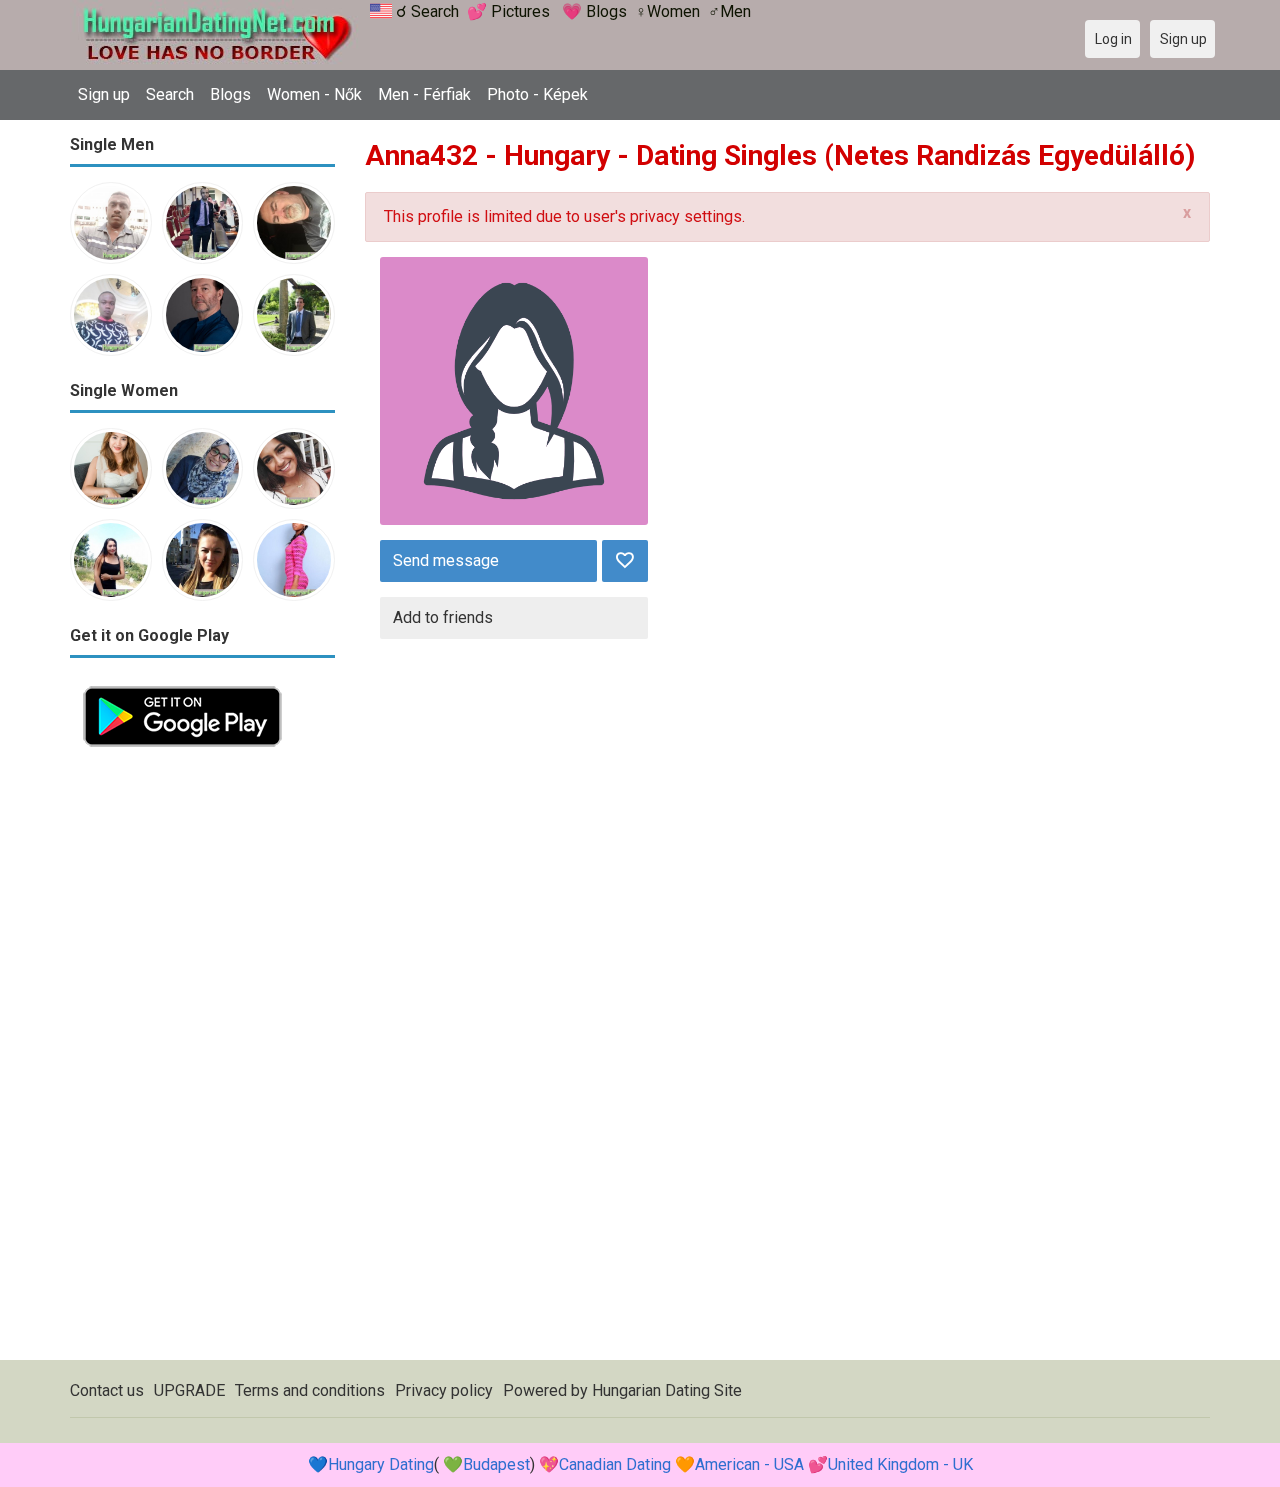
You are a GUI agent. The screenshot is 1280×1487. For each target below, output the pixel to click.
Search (170, 94)
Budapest (496, 1464)
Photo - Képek (537, 94)
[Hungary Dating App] (182, 684)
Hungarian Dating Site (667, 1390)
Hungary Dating (381, 1464)
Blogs (230, 94)
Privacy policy (444, 1390)
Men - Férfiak (424, 94)
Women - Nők (314, 94)
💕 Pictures (508, 11)
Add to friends (443, 617)
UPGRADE (189, 1390)
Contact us (107, 1390)
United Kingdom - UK (900, 1464)
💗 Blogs (594, 11)
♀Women (667, 11)
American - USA (749, 1464)
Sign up (104, 94)
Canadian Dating (615, 1464)
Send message (446, 560)
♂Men (729, 11)
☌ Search (427, 11)
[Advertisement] (202, 1060)
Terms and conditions (310, 1390)
